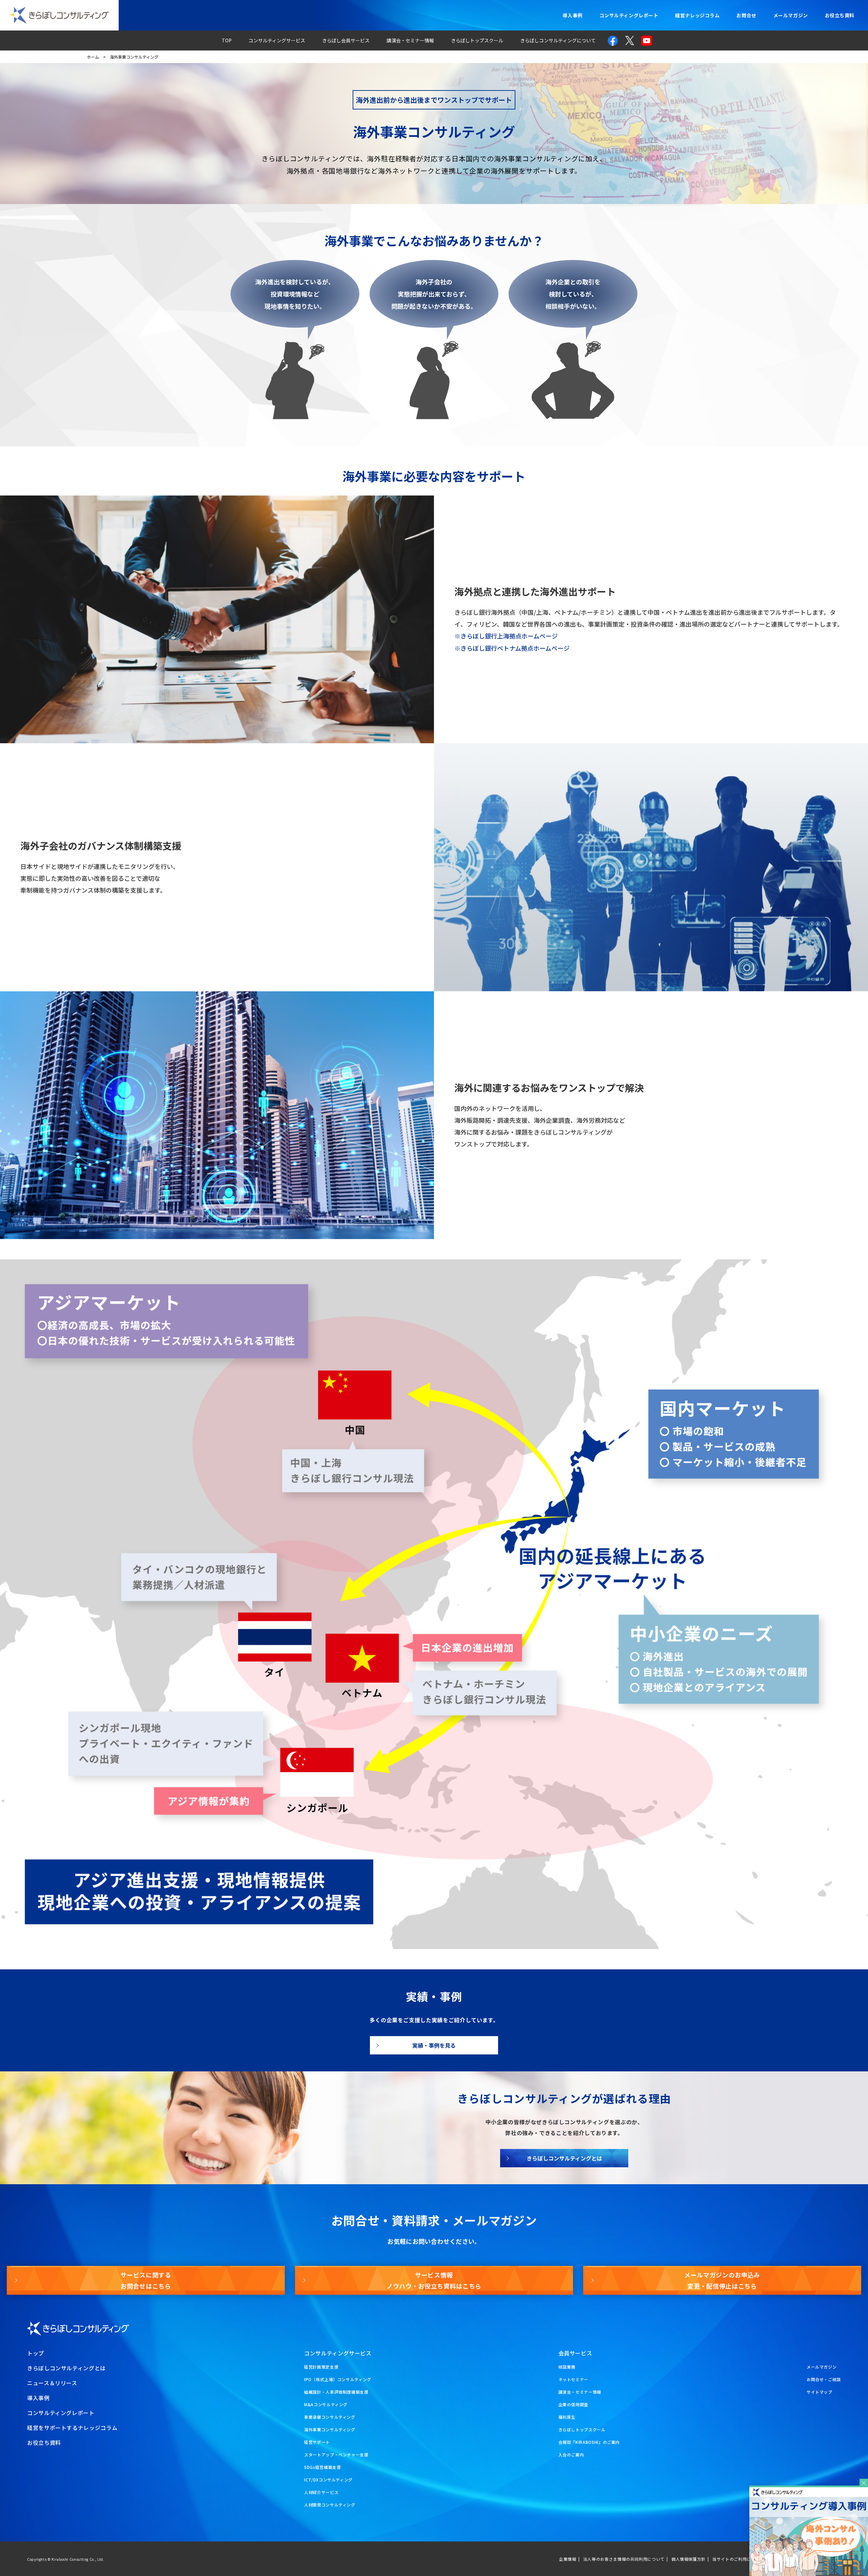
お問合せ (746, 15)
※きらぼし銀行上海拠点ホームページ (506, 636)
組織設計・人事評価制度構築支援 (336, 2392)
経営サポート (317, 2442)
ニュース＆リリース (52, 2383)
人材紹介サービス (321, 2492)
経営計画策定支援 (321, 2367)
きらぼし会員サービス (346, 40)
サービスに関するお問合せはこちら (146, 2280)
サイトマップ (820, 2392)
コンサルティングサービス (277, 40)
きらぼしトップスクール (477, 40)
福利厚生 (567, 2417)
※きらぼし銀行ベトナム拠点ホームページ (512, 648)
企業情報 (568, 2559)
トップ (36, 2353)
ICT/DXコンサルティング (328, 2480)
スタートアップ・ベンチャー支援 (336, 2455)
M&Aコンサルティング (326, 2404)
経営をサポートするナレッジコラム (72, 2428)
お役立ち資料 (840, 15)
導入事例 (572, 15)
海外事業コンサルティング (330, 2429)
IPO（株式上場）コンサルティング (338, 2379)
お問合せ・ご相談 (824, 2379)
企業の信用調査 (573, 2404)
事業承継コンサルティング (330, 2417)
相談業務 (567, 2367)
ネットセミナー (573, 2379)
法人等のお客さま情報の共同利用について (624, 2559)
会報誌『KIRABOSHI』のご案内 (589, 2442)
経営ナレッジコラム (697, 15)
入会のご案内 (571, 2455)
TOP (227, 40)
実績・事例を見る (434, 2045)
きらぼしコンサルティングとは (564, 2158)
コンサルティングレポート (629, 15)
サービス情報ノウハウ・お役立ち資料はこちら (434, 2280)
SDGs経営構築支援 (322, 2467)
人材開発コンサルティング (330, 2505)
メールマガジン (791, 15)
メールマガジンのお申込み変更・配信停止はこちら (722, 2280)
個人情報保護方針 (688, 2559)
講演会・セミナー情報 (410, 40)
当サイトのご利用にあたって (740, 2559)
